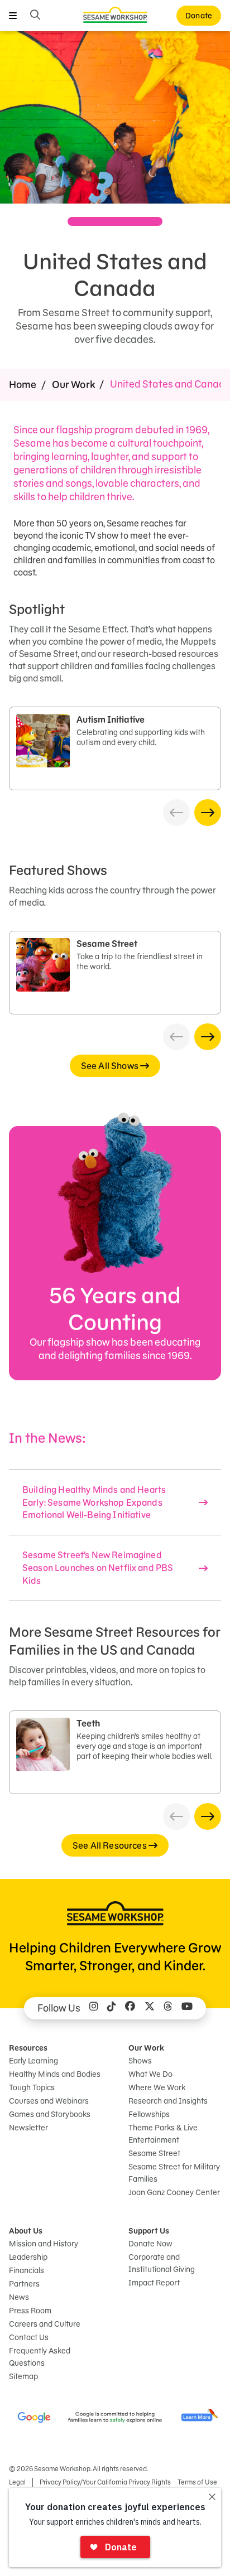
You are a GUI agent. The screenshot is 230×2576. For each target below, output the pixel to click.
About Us (26, 2231)
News (19, 2297)
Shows (140, 2061)
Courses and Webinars (49, 2101)
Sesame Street (154, 2153)
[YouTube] (187, 2008)
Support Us (149, 2231)
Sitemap (23, 2376)
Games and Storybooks (50, 2114)
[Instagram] (94, 2008)
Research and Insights (168, 2101)
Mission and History (44, 2244)
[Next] (208, 813)
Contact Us (29, 2337)
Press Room (30, 2311)
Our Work (73, 385)
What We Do (150, 2074)
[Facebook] (130, 2008)
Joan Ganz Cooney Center (174, 2192)
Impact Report (154, 2283)
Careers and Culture (45, 2324)
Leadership (28, 2257)
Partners (24, 2284)
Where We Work (157, 2087)
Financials (27, 2270)
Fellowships (149, 2114)
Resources (28, 2048)
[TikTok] (112, 2008)
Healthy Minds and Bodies (55, 2074)
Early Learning (33, 2061)
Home (23, 385)
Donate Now (150, 2244)
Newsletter (28, 2128)
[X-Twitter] (150, 2008)
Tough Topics (32, 2087)
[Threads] (168, 2008)
